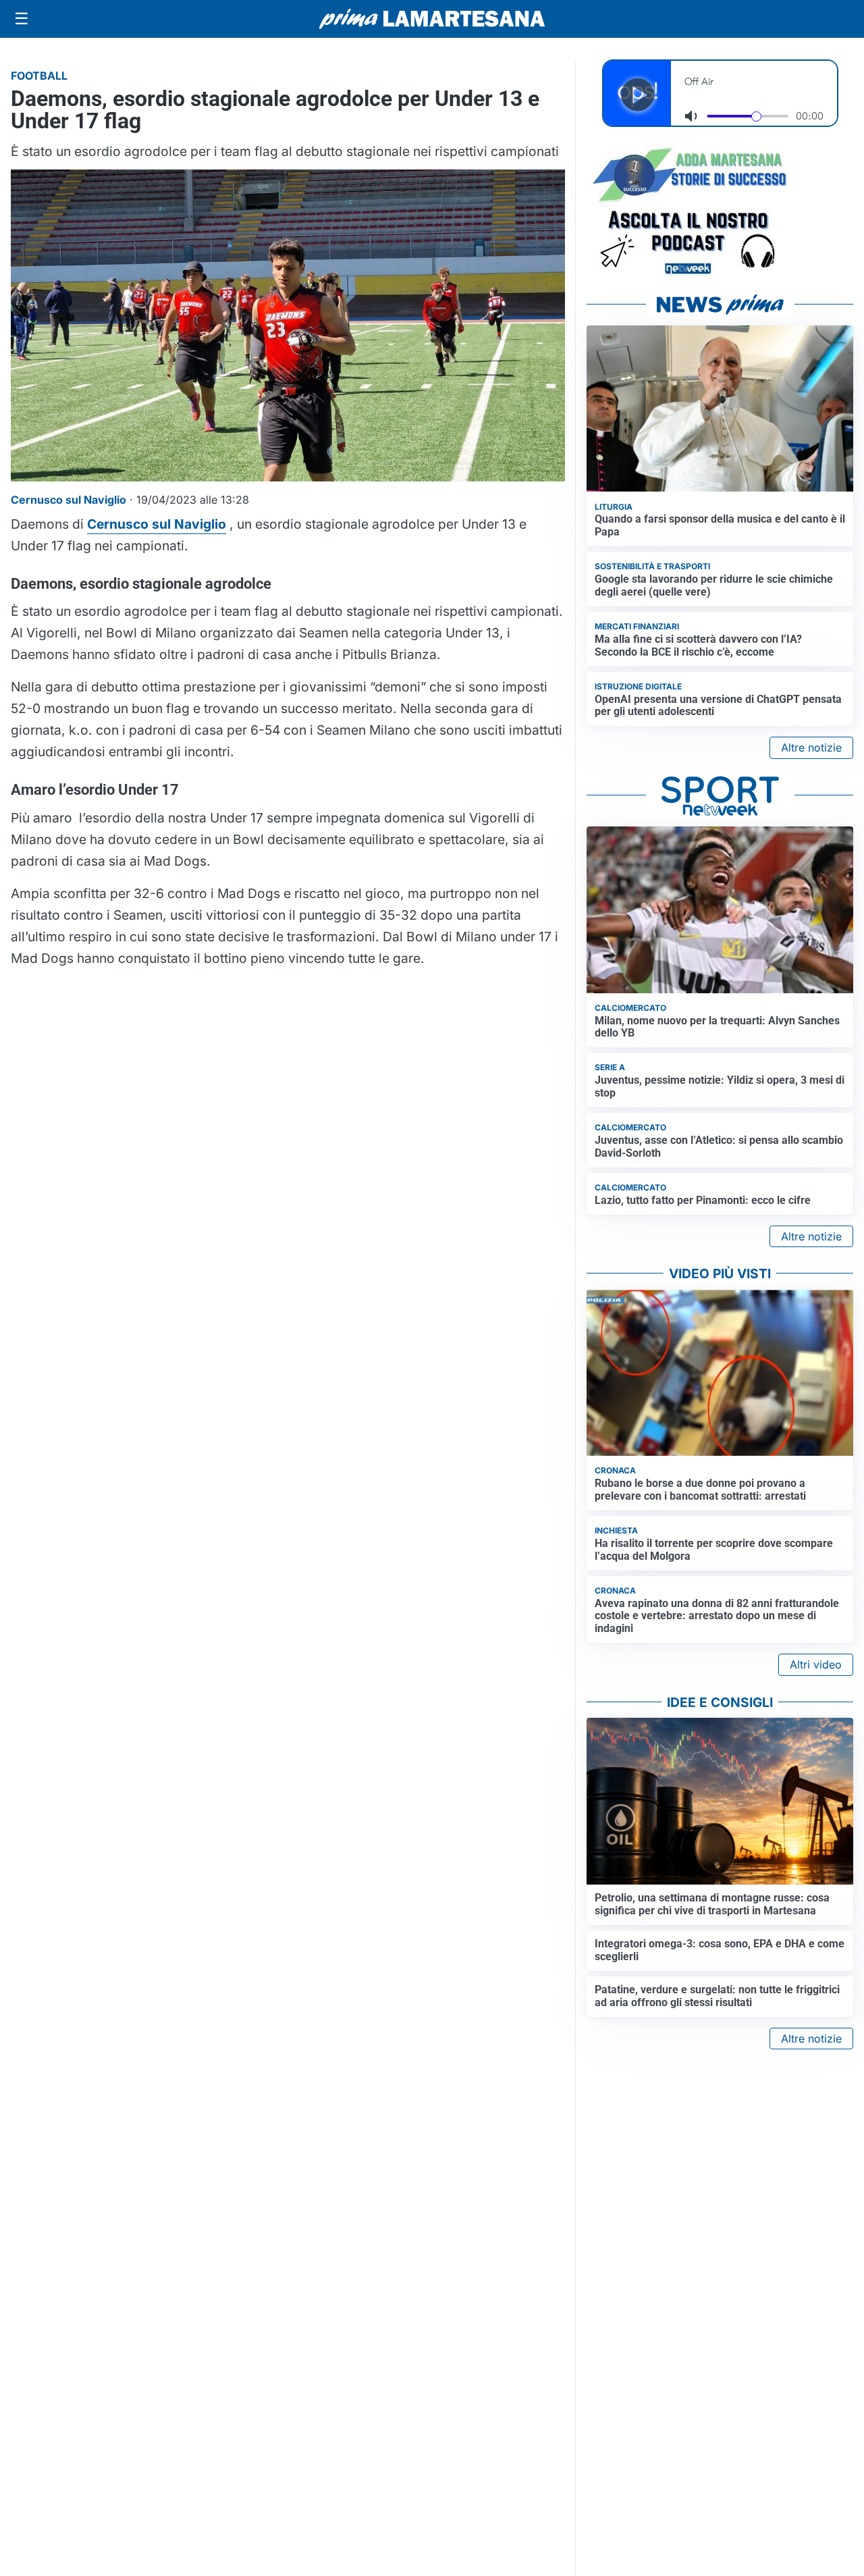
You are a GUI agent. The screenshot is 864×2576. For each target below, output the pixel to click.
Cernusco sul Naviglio (157, 524)
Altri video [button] (816, 1664)
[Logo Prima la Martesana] (432, 19)
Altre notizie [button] (811, 747)
